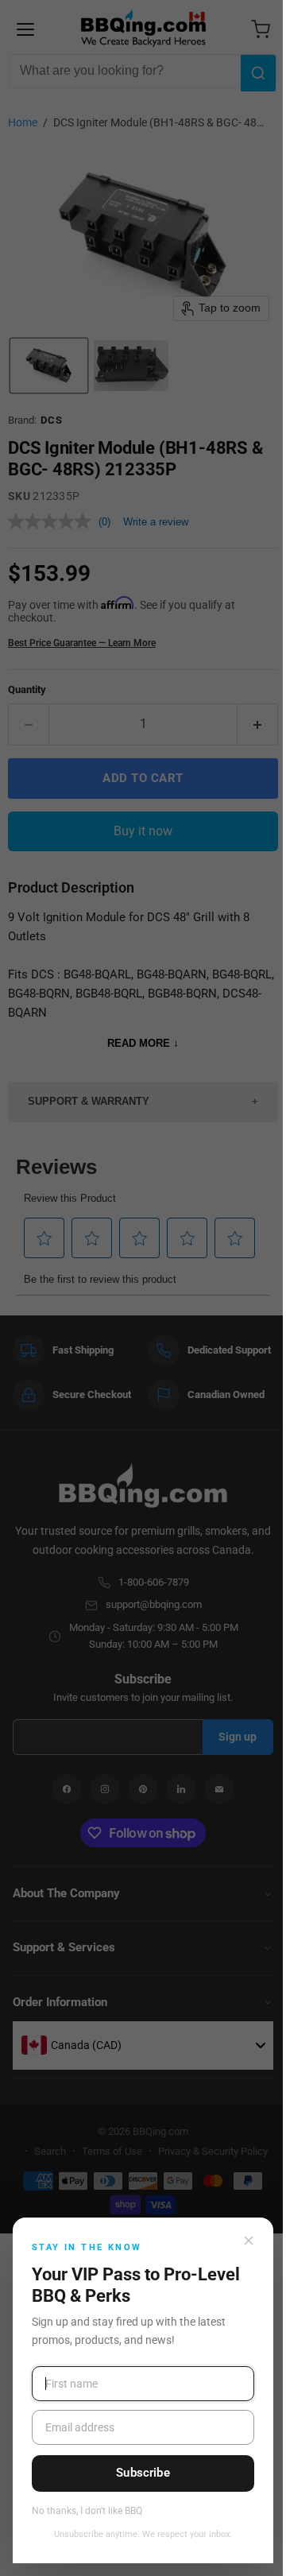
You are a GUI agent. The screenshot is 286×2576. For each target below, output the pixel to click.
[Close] (249, 2241)
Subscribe (143, 2473)
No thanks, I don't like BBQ (87, 2511)
